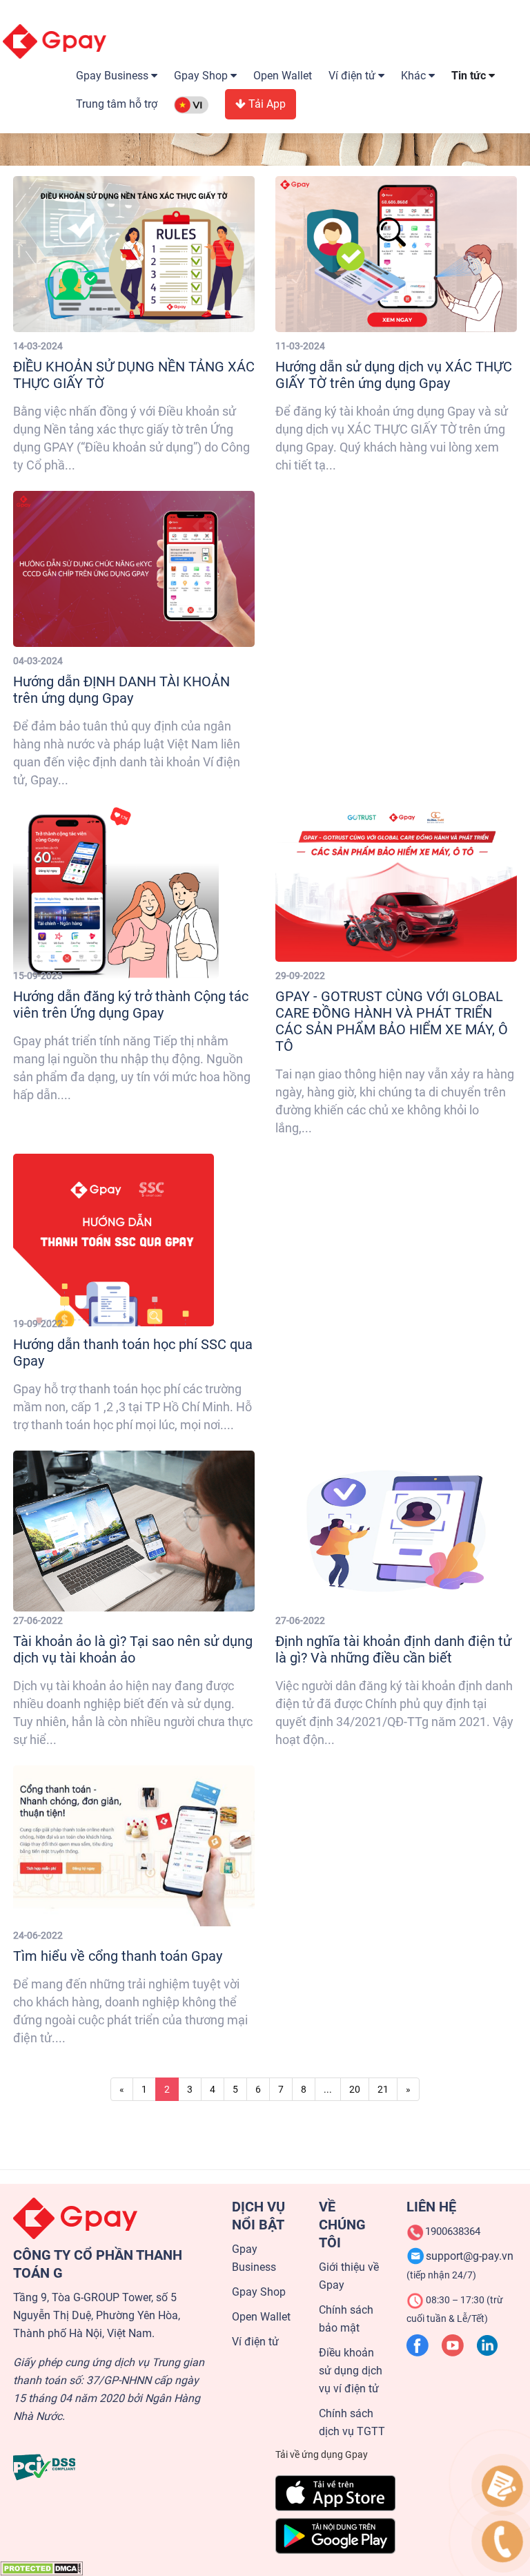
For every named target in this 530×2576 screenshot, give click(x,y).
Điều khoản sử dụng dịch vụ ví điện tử (351, 2371)
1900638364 (453, 2231)
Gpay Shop (259, 2292)
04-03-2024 (38, 661)
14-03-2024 (38, 346)
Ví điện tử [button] (353, 76)
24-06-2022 (38, 1935)
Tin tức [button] (470, 76)
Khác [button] (415, 76)
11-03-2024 (300, 346)
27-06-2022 (38, 1620)
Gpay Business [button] (114, 76)
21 (383, 2089)
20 (355, 2089)
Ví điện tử (255, 2342)
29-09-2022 (300, 976)
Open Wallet (283, 76)
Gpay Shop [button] (202, 76)
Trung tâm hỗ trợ (117, 104)
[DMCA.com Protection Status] (41, 2568)
